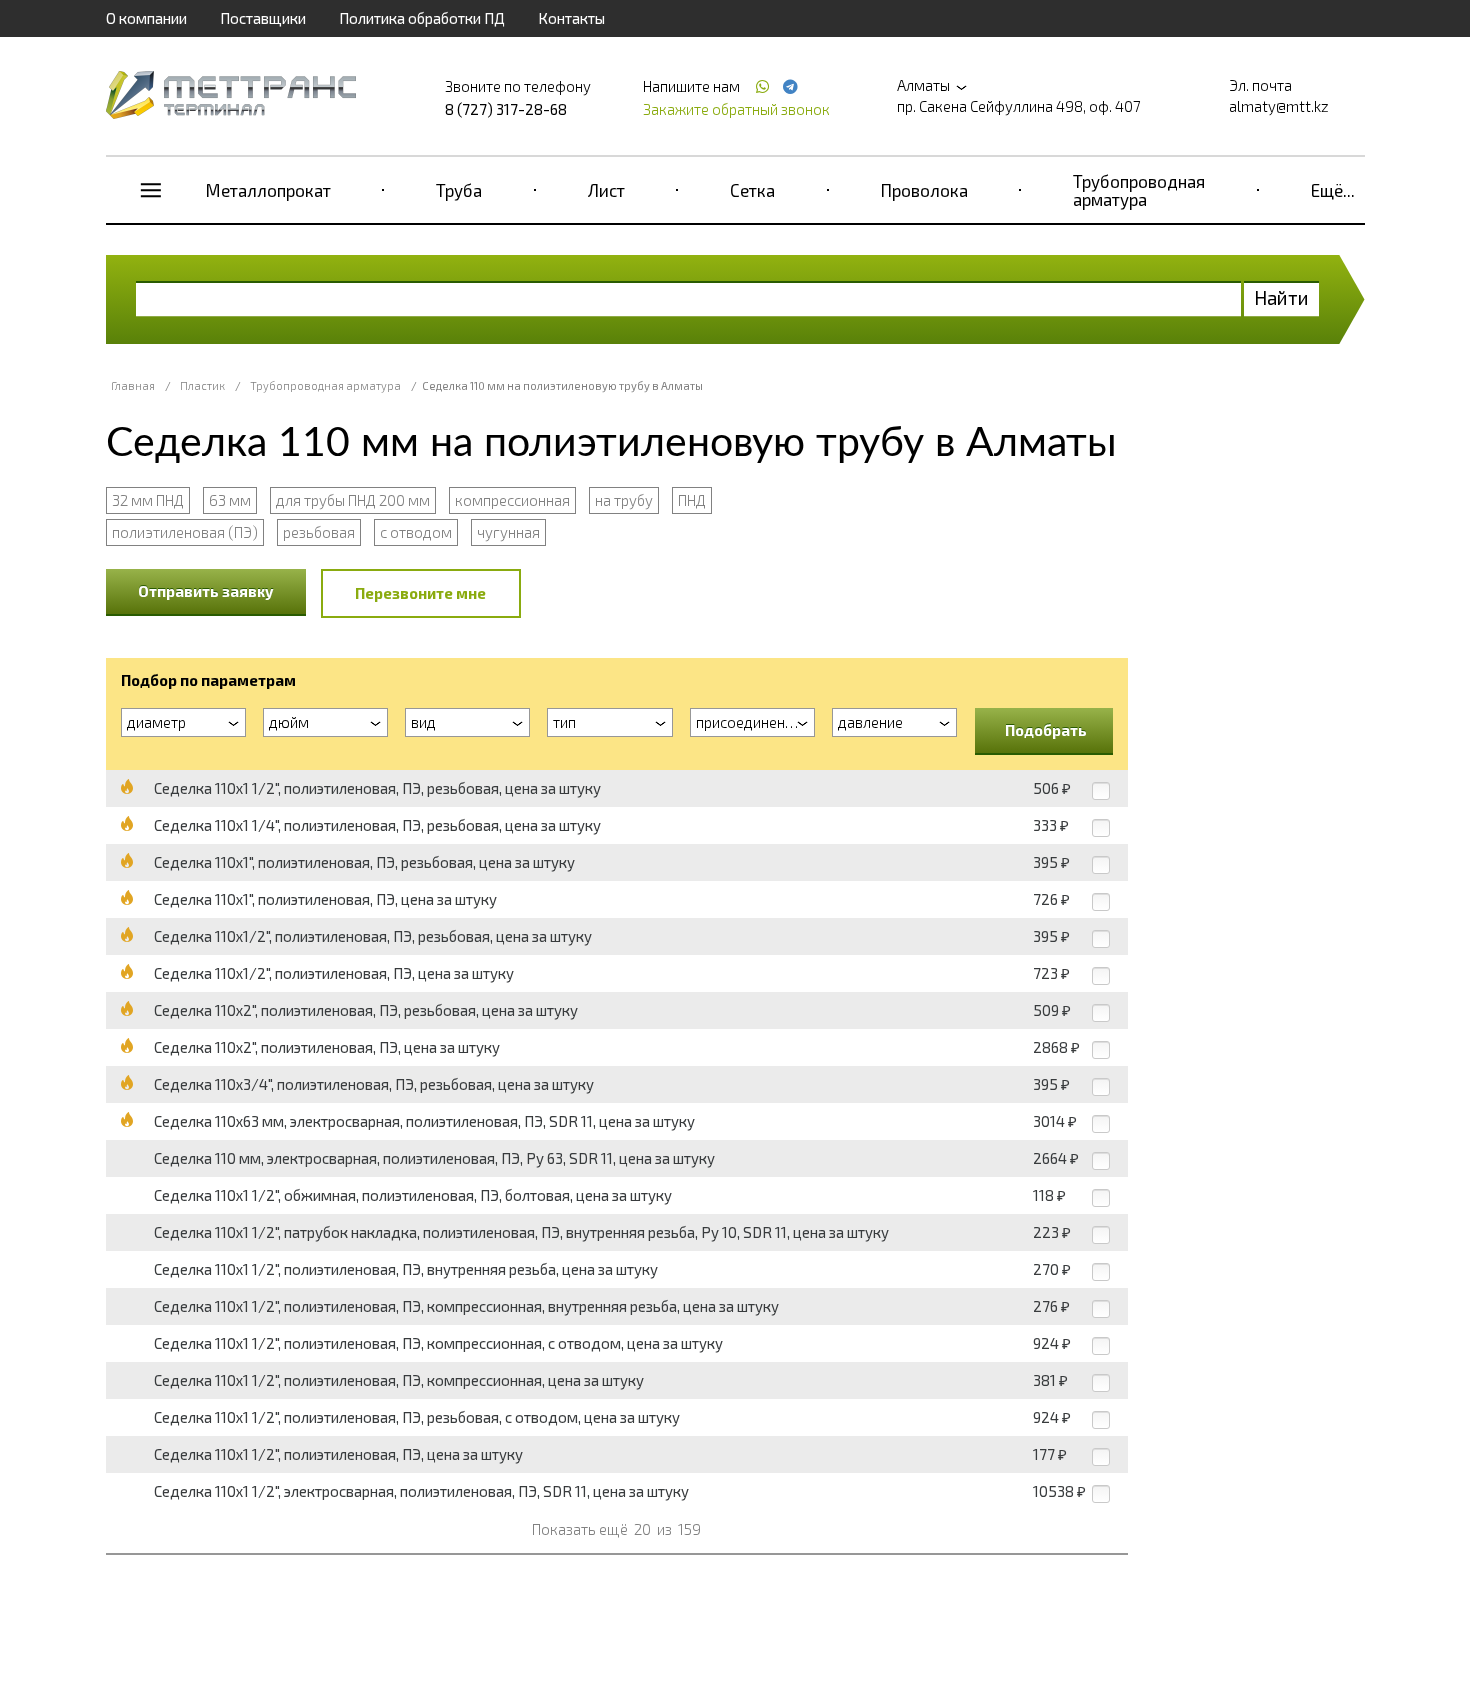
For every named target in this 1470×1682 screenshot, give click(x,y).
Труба (459, 190)
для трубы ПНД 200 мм (353, 500)
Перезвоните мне (420, 593)
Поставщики (263, 18)
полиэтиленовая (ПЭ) (185, 532)
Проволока (924, 190)
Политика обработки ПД (422, 18)
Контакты (571, 18)
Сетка (752, 190)
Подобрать (1046, 730)
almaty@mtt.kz (1279, 106)
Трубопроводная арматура (1139, 190)
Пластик (202, 385)
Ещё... (1333, 190)
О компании (146, 18)
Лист (606, 190)
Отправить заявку (206, 591)
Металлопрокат (268, 190)
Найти (1281, 297)
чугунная (508, 532)
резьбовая (319, 532)
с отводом (416, 532)
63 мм (230, 500)
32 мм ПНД (148, 500)
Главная (133, 385)
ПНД (692, 500)
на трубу (624, 500)
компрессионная (512, 500)
